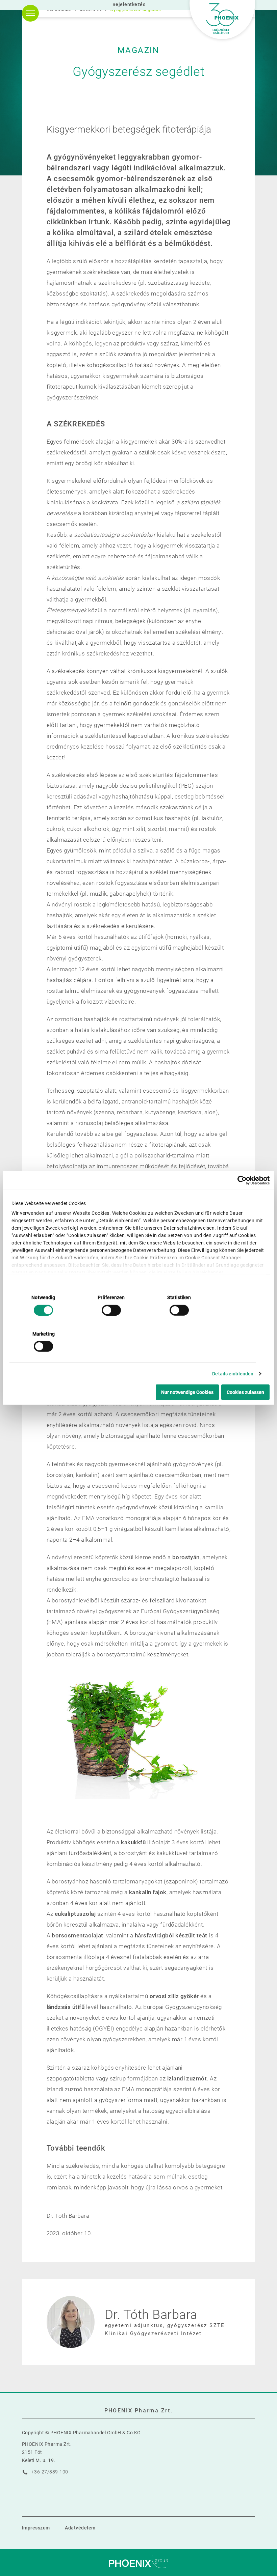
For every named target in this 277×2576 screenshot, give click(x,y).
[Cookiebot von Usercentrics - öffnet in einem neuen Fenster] (240, 1180)
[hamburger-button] (30, 13)
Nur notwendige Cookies (187, 1392)
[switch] (111, 1310)
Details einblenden (233, 1374)
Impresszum (36, 2528)
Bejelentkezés (129, 4)
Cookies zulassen (245, 1392)
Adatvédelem (80, 2528)
